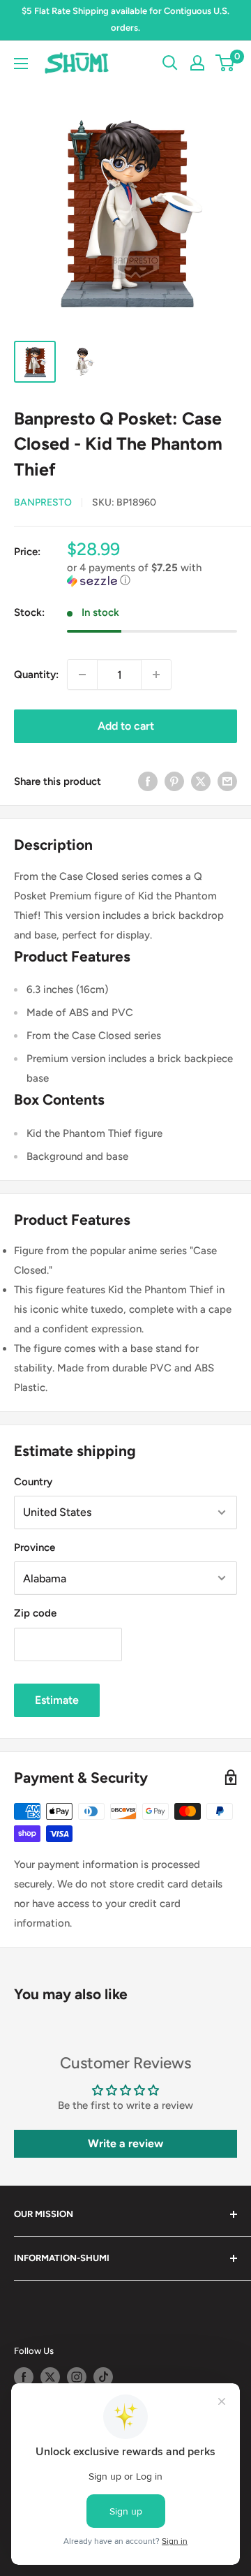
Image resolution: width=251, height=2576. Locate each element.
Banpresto (43, 502)
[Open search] (170, 63)
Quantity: (36, 675)
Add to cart (126, 726)
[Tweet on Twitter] (201, 781)
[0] (226, 63)
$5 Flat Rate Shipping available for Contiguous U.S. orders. (125, 19)
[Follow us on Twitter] (50, 2377)
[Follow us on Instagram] (77, 2377)
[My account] (197, 63)
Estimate (57, 1700)
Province (35, 1547)
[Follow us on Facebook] (24, 2377)
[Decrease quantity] (82, 675)
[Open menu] (21, 64)
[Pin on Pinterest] (174, 781)
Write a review (125, 2143)
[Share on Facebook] (148, 781)
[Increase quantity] (156, 675)
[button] (152, 574)
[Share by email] (227, 781)
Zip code (35, 1613)
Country (33, 1482)
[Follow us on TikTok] (103, 2377)
